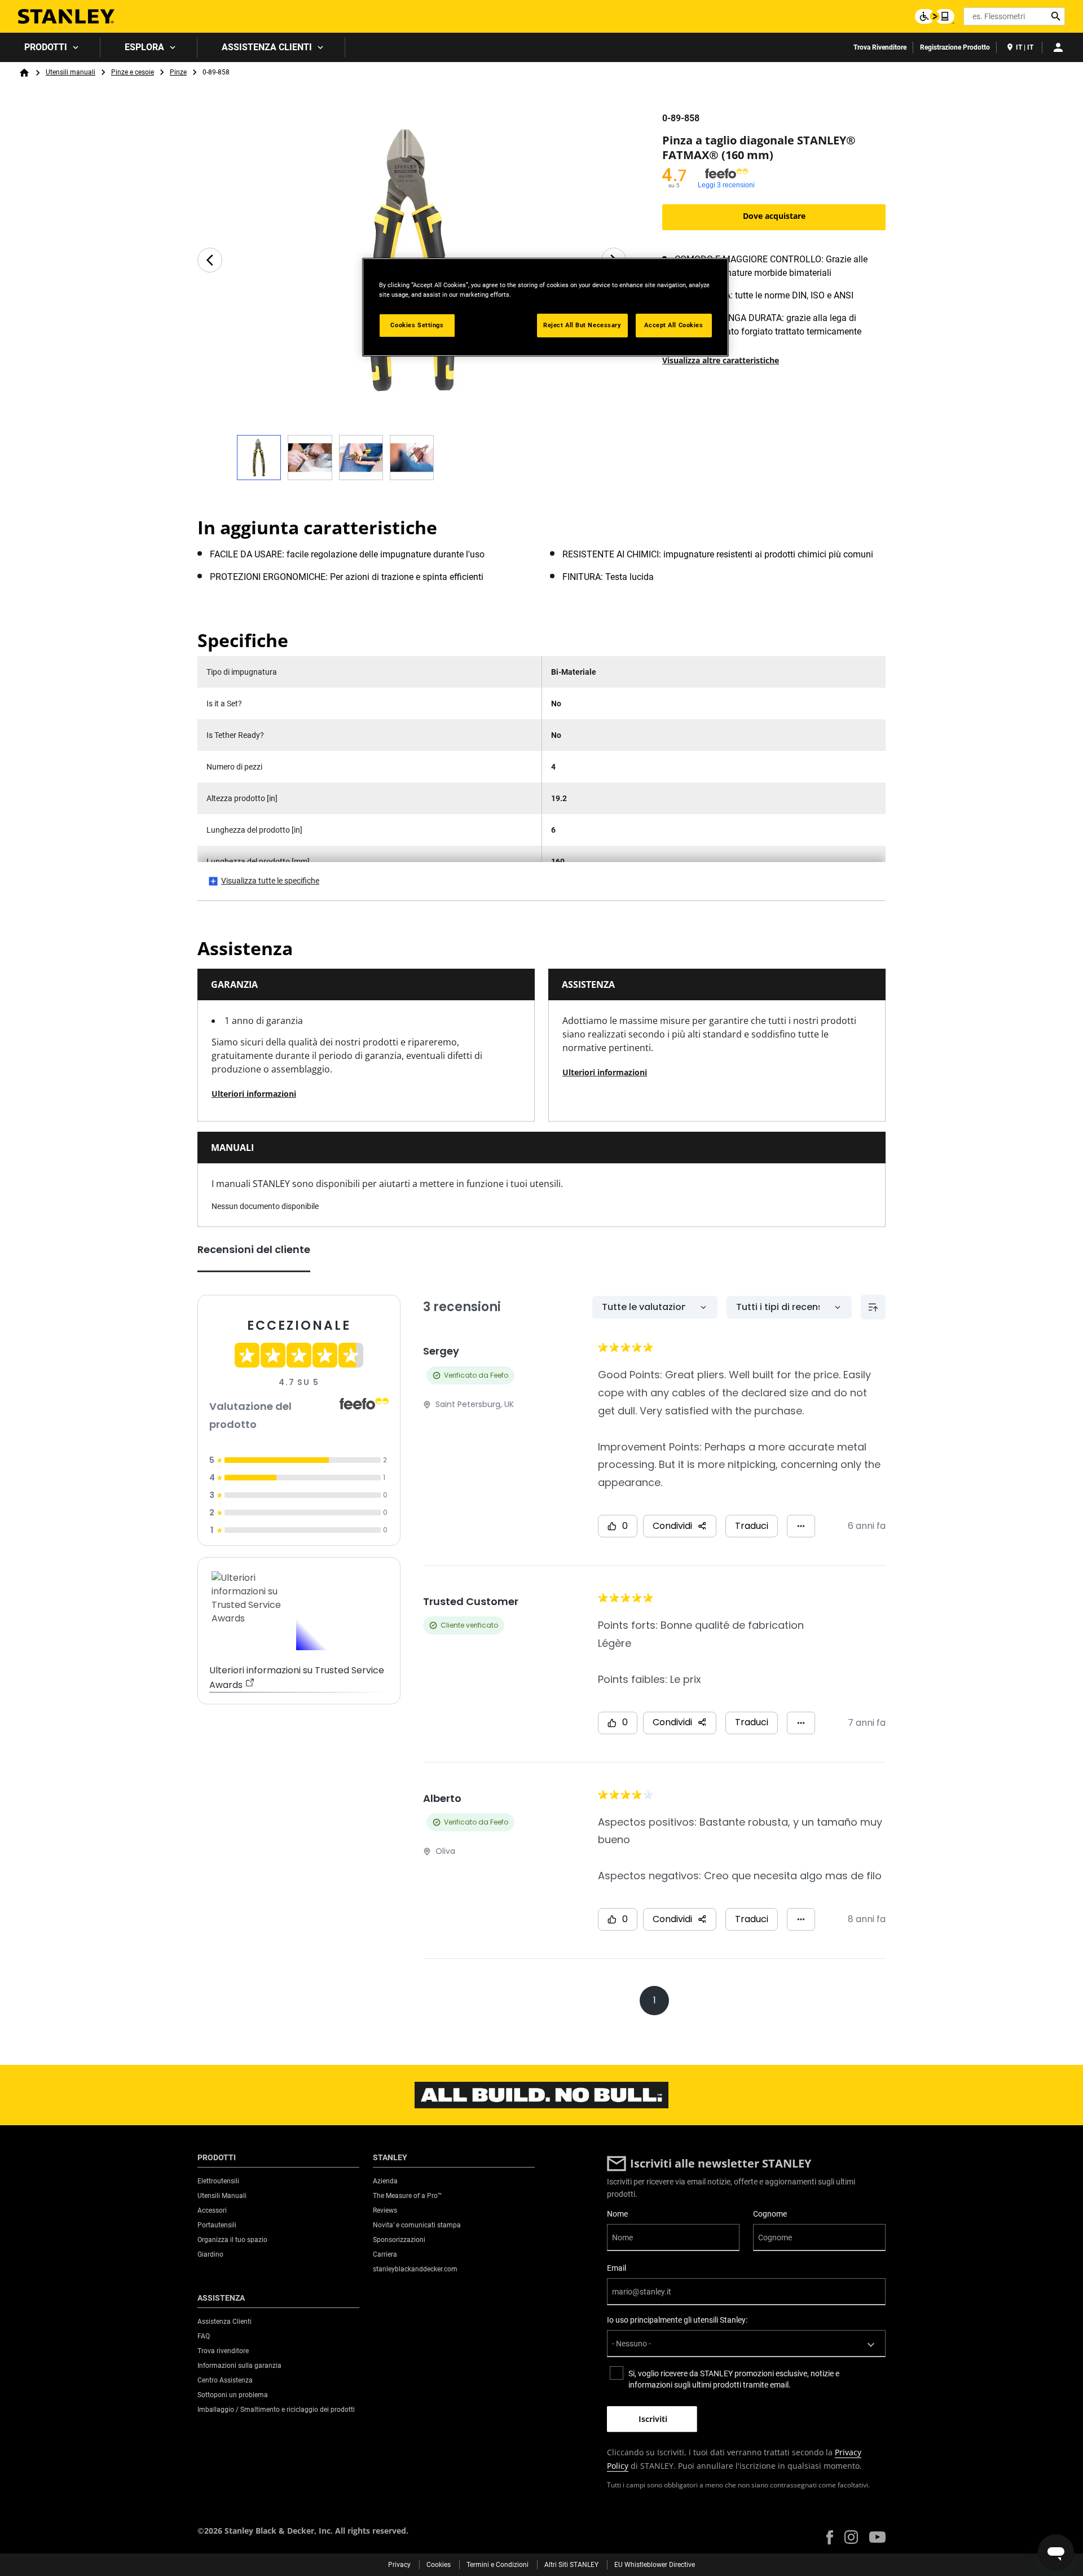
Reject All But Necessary (582, 325)
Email (617, 2268)
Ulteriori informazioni (254, 1094)
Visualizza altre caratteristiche (721, 360)
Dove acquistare (774, 216)
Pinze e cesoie (133, 72)
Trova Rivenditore (880, 47)
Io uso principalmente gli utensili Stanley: (677, 2320)
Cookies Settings (417, 325)
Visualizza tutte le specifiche (270, 881)
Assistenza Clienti (267, 47)
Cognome (770, 2214)
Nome (617, 2214)
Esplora (144, 47)
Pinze (178, 72)
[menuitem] (50, 47)
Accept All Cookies (673, 325)
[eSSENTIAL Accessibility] (935, 16)
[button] (830, 2537)
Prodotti (46, 47)
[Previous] (210, 260)
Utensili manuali (71, 72)
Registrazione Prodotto (955, 47)
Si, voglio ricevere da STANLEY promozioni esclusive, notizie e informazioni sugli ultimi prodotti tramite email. (734, 2379)
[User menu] (1058, 47)
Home (24, 73)
